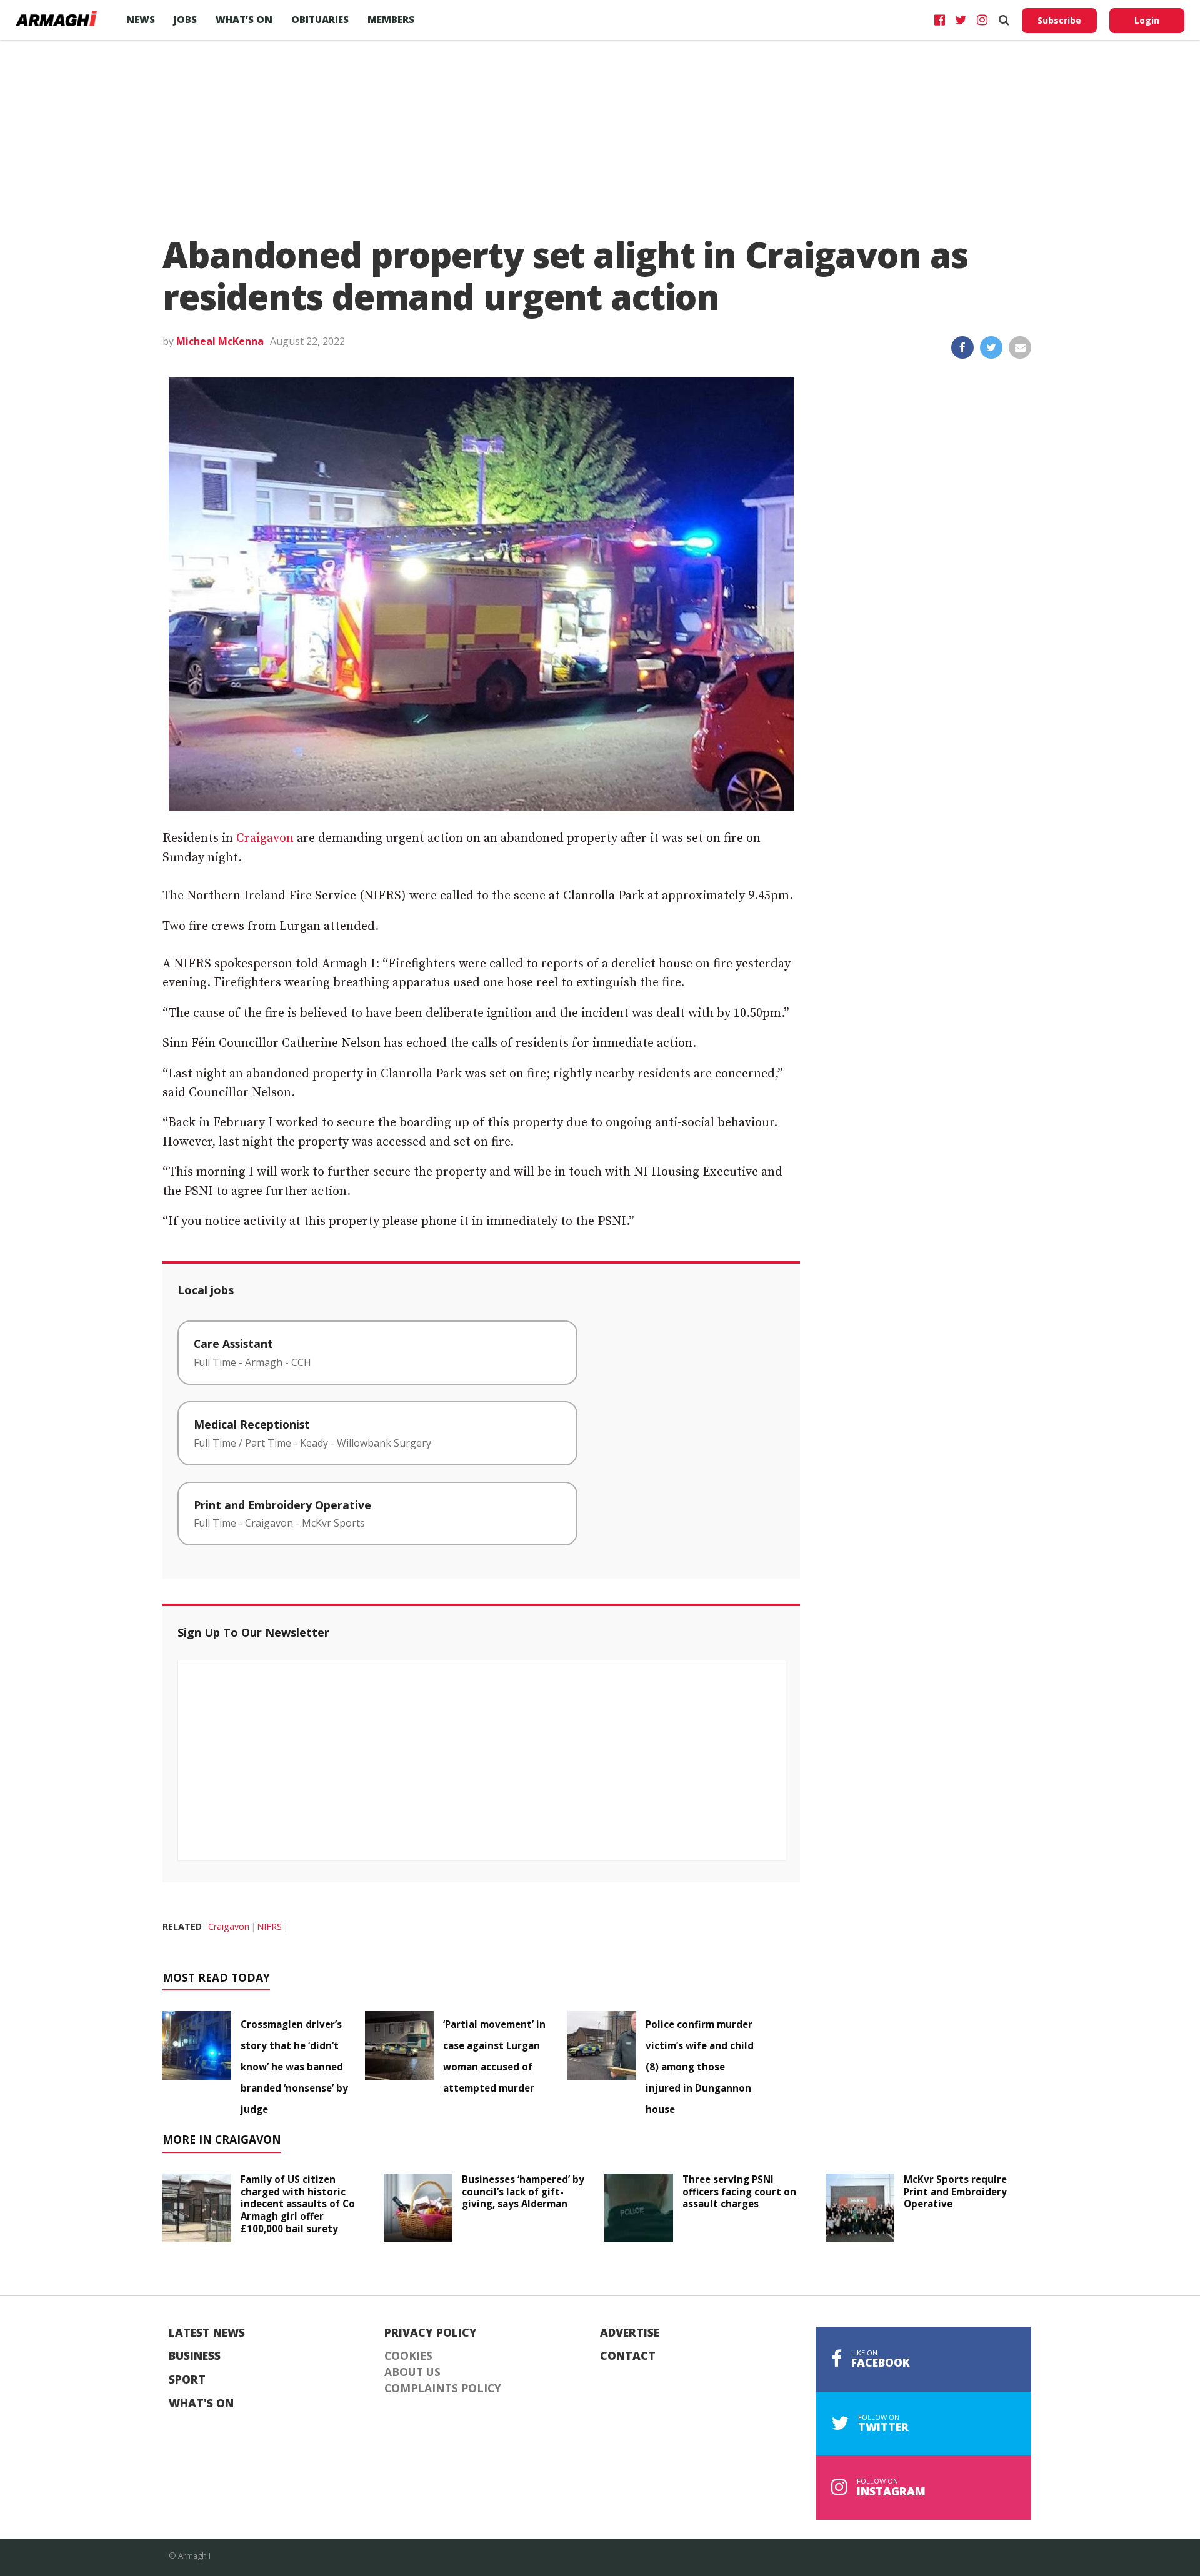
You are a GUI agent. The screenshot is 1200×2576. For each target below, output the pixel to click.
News (141, 19)
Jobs (185, 19)
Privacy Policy (431, 2333)
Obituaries (320, 19)
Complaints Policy (443, 2389)
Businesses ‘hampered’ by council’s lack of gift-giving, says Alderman (523, 2192)
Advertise (630, 2333)
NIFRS (269, 1926)
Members (391, 19)
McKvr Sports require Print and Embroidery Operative (955, 2192)
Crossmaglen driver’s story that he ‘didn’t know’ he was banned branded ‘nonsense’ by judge (294, 2067)
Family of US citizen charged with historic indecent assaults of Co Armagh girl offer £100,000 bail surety (298, 2204)
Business (195, 2356)
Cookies (408, 2356)
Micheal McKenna (220, 341)
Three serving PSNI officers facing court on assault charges (739, 2192)
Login (1147, 20)
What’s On (244, 19)
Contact (628, 2356)
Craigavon (265, 838)
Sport (187, 2380)
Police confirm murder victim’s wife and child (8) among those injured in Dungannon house (700, 2067)
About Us (412, 2372)
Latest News (207, 2333)
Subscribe (1059, 20)
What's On (201, 2404)
